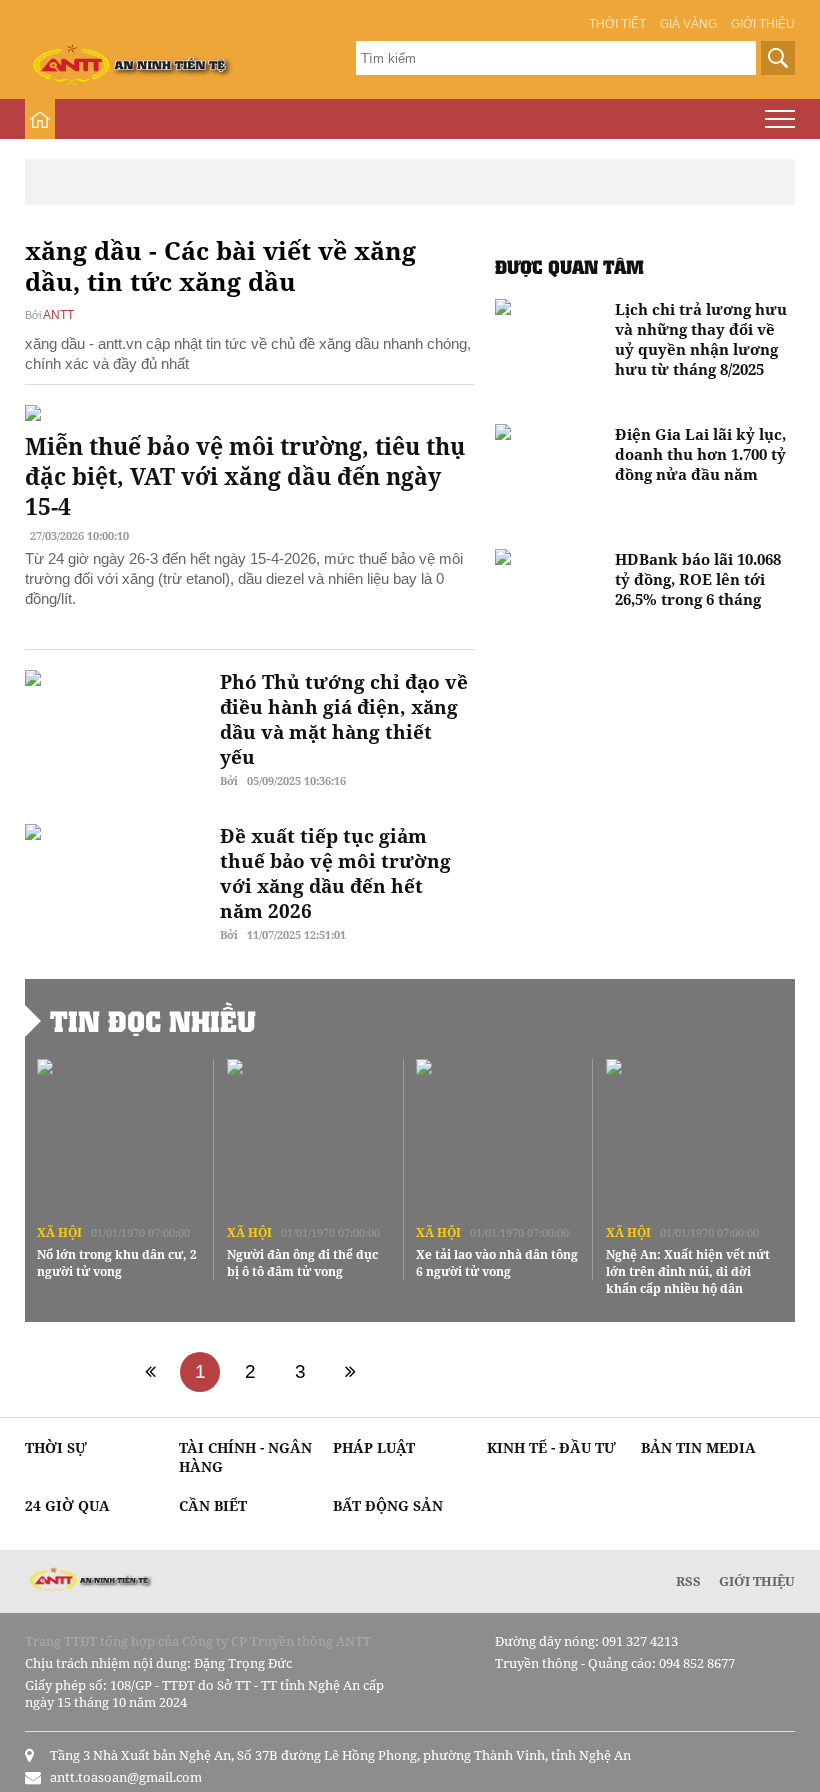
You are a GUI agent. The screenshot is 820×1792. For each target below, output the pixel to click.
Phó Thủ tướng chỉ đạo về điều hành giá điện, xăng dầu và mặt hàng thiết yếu (344, 719)
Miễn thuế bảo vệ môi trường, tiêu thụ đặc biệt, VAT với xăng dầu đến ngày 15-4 (245, 476)
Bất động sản (388, 1505)
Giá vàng (688, 24)
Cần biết (213, 1505)
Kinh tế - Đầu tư (551, 1447)
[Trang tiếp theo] (350, 1372)
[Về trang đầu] (150, 1372)
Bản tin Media (698, 1447)
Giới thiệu (763, 24)
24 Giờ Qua (67, 1505)
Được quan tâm (569, 266)
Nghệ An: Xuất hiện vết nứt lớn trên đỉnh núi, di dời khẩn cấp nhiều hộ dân (688, 1271)
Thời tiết (617, 24)
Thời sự (56, 1447)
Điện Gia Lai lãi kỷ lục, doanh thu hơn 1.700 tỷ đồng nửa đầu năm (700, 454)
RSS (688, 1581)
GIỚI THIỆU (757, 1581)
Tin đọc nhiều (153, 1021)
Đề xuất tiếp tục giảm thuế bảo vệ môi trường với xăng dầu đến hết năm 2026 (335, 873)
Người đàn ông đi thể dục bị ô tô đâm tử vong (302, 1263)
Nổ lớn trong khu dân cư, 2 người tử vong (117, 1263)
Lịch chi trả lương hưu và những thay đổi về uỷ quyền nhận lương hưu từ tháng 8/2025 (701, 339)
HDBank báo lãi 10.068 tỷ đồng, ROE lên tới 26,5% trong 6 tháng (698, 579)
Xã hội (59, 1232)
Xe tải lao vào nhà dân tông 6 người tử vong (497, 1263)
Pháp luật (374, 1447)
